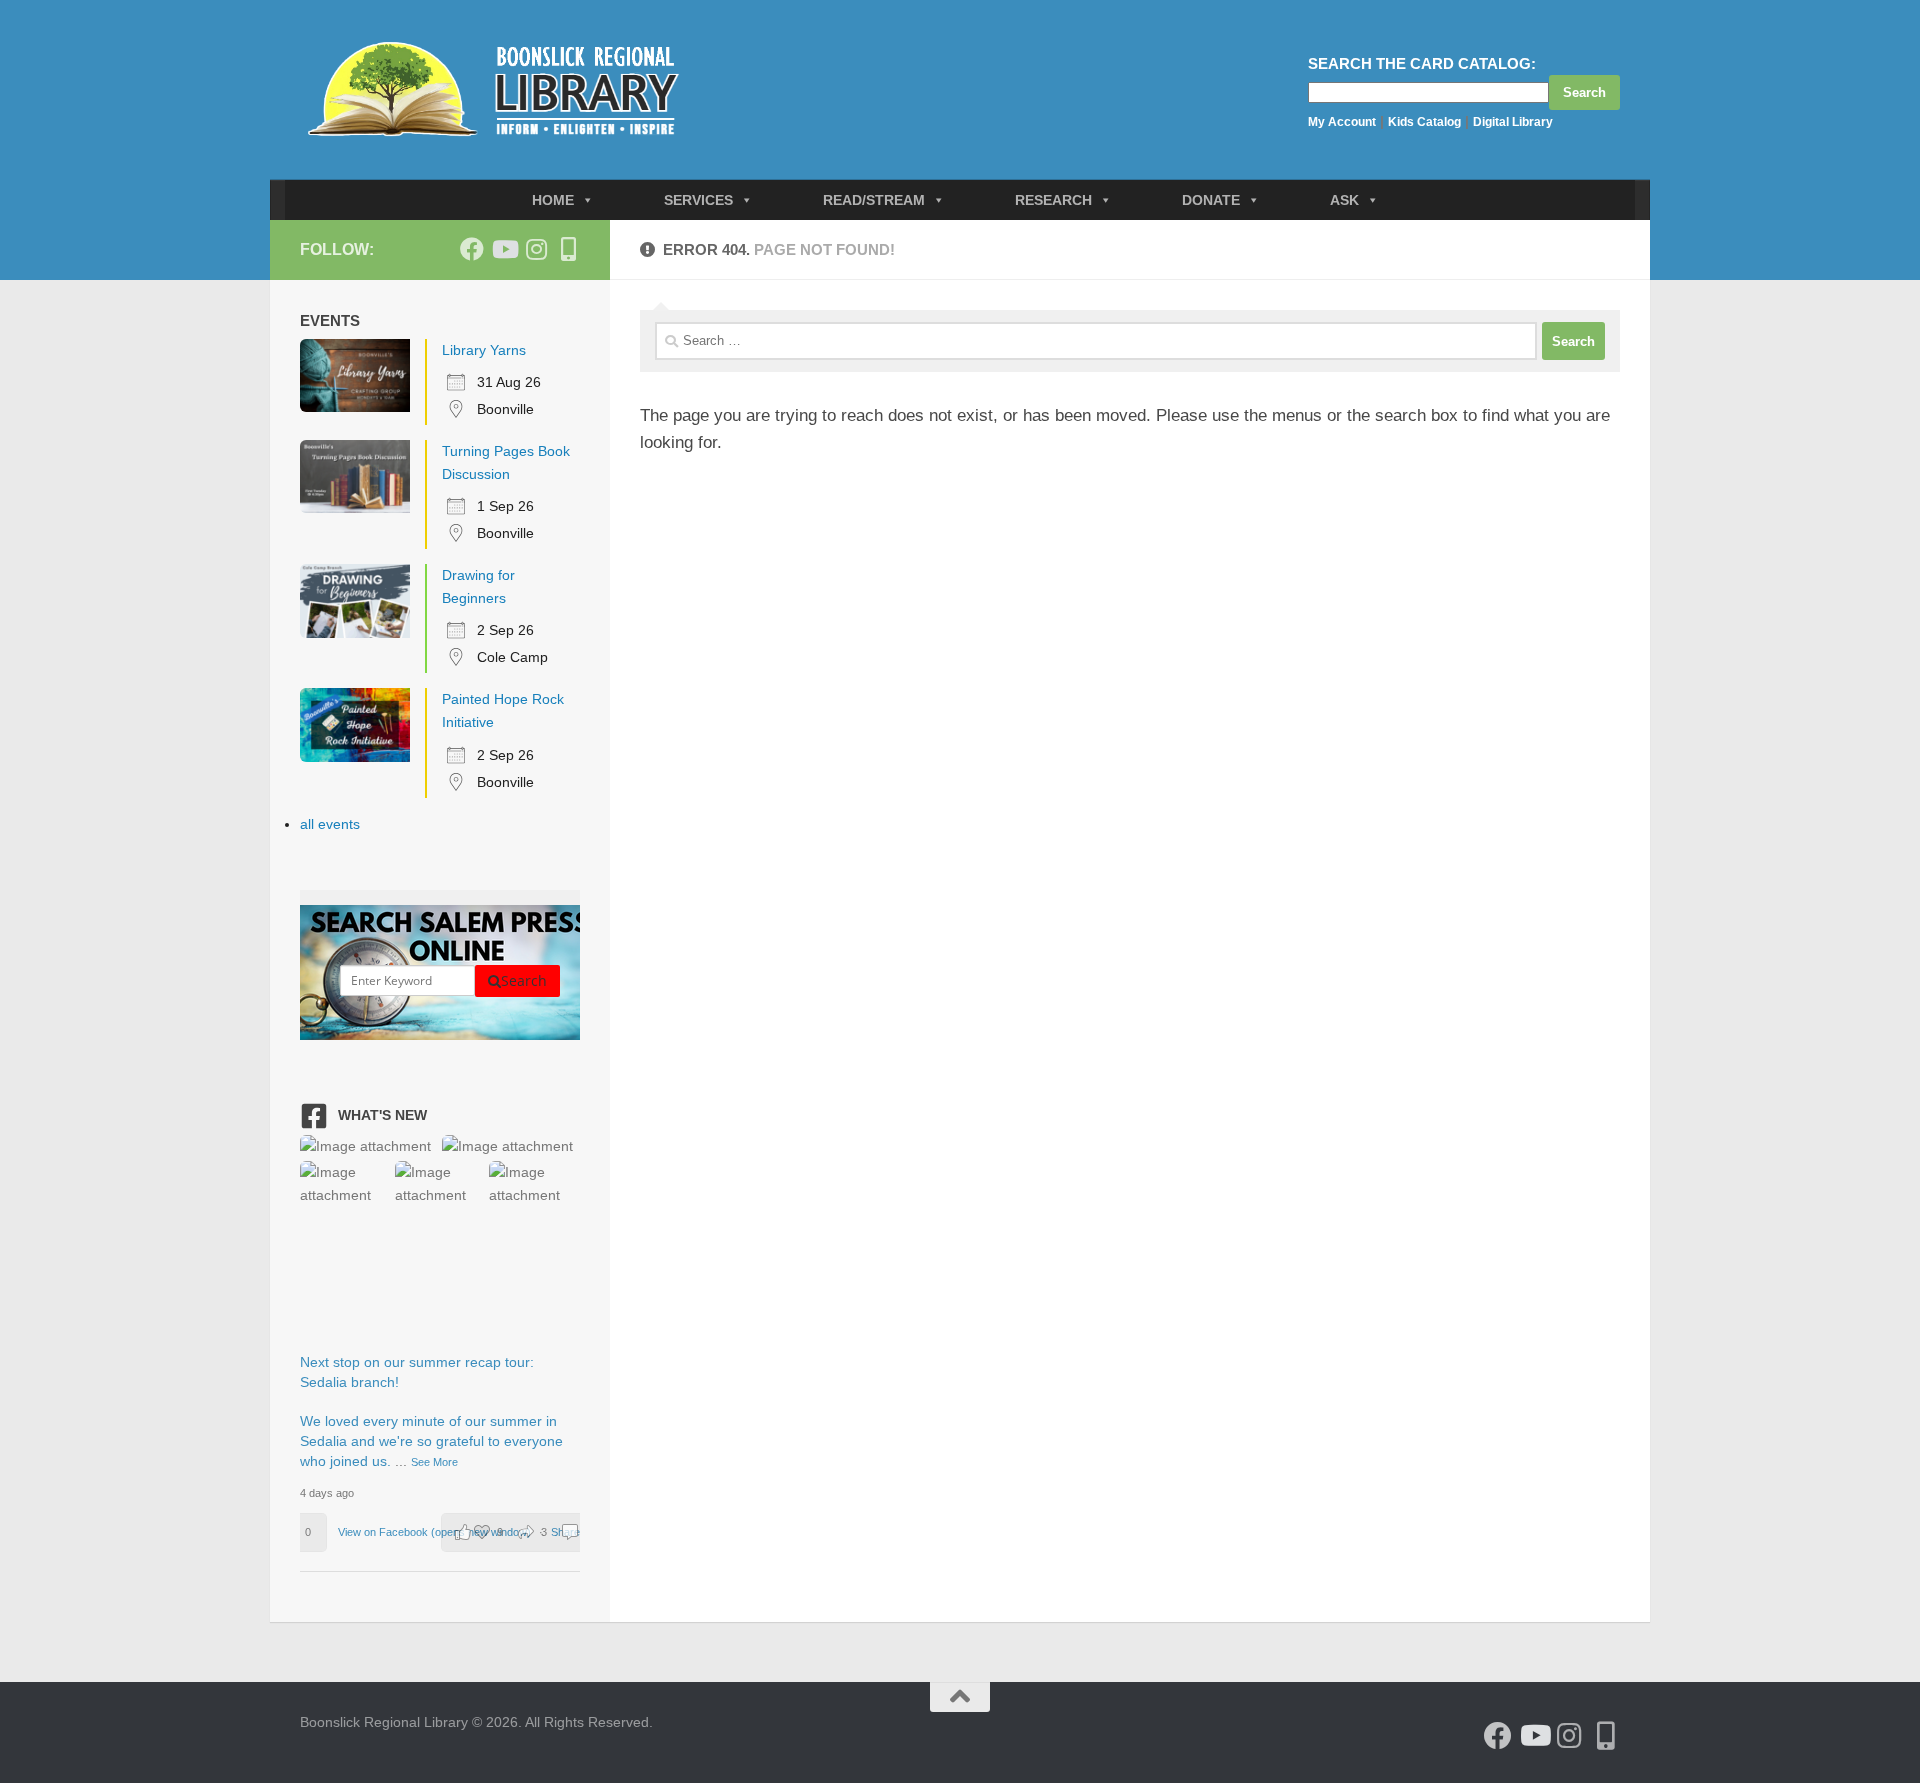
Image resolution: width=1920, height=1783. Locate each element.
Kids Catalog (1424, 122)
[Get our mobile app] (568, 249)
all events (330, 824)
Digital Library (1513, 122)
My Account (1342, 122)
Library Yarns (484, 350)
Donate (1211, 200)
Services (698, 200)
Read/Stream (874, 200)
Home (553, 200)
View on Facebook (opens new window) (436, 1532)
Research (1053, 200)
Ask (1344, 200)
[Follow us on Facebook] (472, 249)
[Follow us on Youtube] (504, 249)
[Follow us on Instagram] (536, 249)
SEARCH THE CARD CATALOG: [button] (1422, 63)
